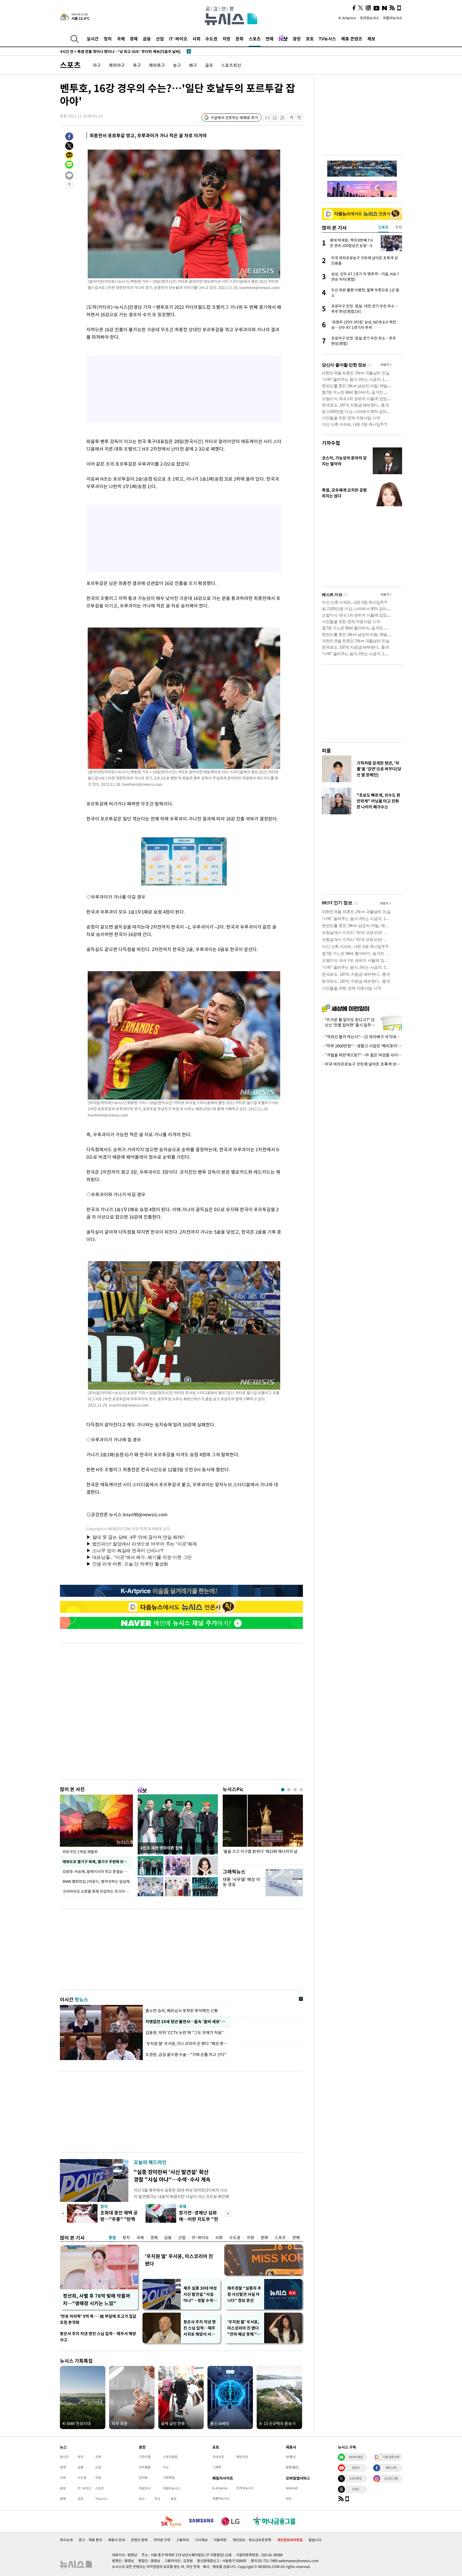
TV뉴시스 (327, 39)
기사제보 (201, 2540)
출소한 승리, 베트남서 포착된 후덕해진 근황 (182, 2011)
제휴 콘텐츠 (352, 39)
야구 (97, 65)
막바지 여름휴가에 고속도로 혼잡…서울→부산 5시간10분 (114, 51)
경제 (134, 39)
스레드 (356, 2489)
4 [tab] (301, 1790)
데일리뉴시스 (172, 2488)
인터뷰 (143, 2478)
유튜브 (356, 2468)
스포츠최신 (231, 65)
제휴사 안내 (116, 2540)
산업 (160, 39)
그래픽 (217, 2467)
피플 (326, 751)
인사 (142, 2499)
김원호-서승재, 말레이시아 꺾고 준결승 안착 (97, 1871)
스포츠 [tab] (383, 227)
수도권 (211, 39)
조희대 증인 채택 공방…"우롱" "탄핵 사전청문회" (119, 2219)
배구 (193, 65)
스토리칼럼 (170, 2457)
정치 (108, 39)
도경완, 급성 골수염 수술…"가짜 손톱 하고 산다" (186, 2054)
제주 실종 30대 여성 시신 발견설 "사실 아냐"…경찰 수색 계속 (201, 2294)
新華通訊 (292, 2467)
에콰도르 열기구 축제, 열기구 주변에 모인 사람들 (98, 1861)
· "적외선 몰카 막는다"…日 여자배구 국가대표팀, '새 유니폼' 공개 (362, 1037)
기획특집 (169, 2478)
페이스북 (391, 2468)
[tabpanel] (263, 1828)
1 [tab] (283, 1790)
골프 (209, 65)
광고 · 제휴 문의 (90, 2540)
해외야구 (117, 65)
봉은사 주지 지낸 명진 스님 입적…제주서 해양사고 (98, 2337)
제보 (371, 39)
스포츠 (255, 39)
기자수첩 (331, 443)
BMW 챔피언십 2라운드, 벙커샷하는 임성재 (97, 1881)
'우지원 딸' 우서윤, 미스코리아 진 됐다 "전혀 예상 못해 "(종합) (243, 2328)
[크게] (299, 118)
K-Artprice (347, 18)
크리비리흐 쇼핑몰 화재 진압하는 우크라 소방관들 (98, 1891)
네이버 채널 (356, 2457)
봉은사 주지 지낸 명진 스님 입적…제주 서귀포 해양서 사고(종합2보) (200, 2328)
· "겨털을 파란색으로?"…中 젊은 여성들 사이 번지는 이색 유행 (362, 1055)
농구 (177, 65)
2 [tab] (289, 1790)
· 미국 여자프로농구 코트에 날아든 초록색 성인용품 (362, 1064)
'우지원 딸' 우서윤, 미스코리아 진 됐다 (179, 2260)
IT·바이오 (178, 39)
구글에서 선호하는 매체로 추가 (234, 117)
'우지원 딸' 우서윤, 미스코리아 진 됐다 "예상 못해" (187, 2043)
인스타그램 (391, 2478)
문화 (240, 39)
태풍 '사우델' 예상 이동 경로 (241, 1882)
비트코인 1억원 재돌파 (80, 1852)
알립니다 (315, 2540)
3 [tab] (295, 1790)
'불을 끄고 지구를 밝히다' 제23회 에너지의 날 (260, 1851)
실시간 (93, 39)
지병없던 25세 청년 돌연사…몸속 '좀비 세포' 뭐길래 (187, 2022)
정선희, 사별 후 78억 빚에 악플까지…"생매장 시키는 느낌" (97, 2299)
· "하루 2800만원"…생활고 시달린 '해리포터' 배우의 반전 (362, 1046)
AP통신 (291, 2457)
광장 (297, 39)
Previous (63, 2214)
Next (228, 2214)
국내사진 (218, 2457)
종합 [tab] (399, 227)
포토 (310, 39)
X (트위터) (356, 2478)
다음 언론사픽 (391, 2457)
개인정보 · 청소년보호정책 (252, 2540)
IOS (288, 2498)
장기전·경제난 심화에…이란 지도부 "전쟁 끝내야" (199, 2219)
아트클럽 (145, 2467)
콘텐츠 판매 (139, 2540)
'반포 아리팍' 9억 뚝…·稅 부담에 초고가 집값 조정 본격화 (98, 2319)
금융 (147, 39)
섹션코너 (145, 2488)
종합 (112, 2237)
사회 (197, 39)
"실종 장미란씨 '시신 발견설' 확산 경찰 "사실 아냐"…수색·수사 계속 (172, 2176)
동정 (174, 2499)
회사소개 (66, 2540)
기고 (166, 2467)
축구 (137, 65)
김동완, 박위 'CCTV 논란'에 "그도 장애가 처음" (184, 2032)
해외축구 (157, 65)
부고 (157, 2499)
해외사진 (242, 2457)
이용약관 (220, 2540)
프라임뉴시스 (369, 18)
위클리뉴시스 (392, 18)
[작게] (291, 118)
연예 (269, 39)
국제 (121, 39)
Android (292, 2488)
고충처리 (183, 2540)
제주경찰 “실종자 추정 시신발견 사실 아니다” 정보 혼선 (244, 2294)
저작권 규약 (162, 2540)
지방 (226, 39)
